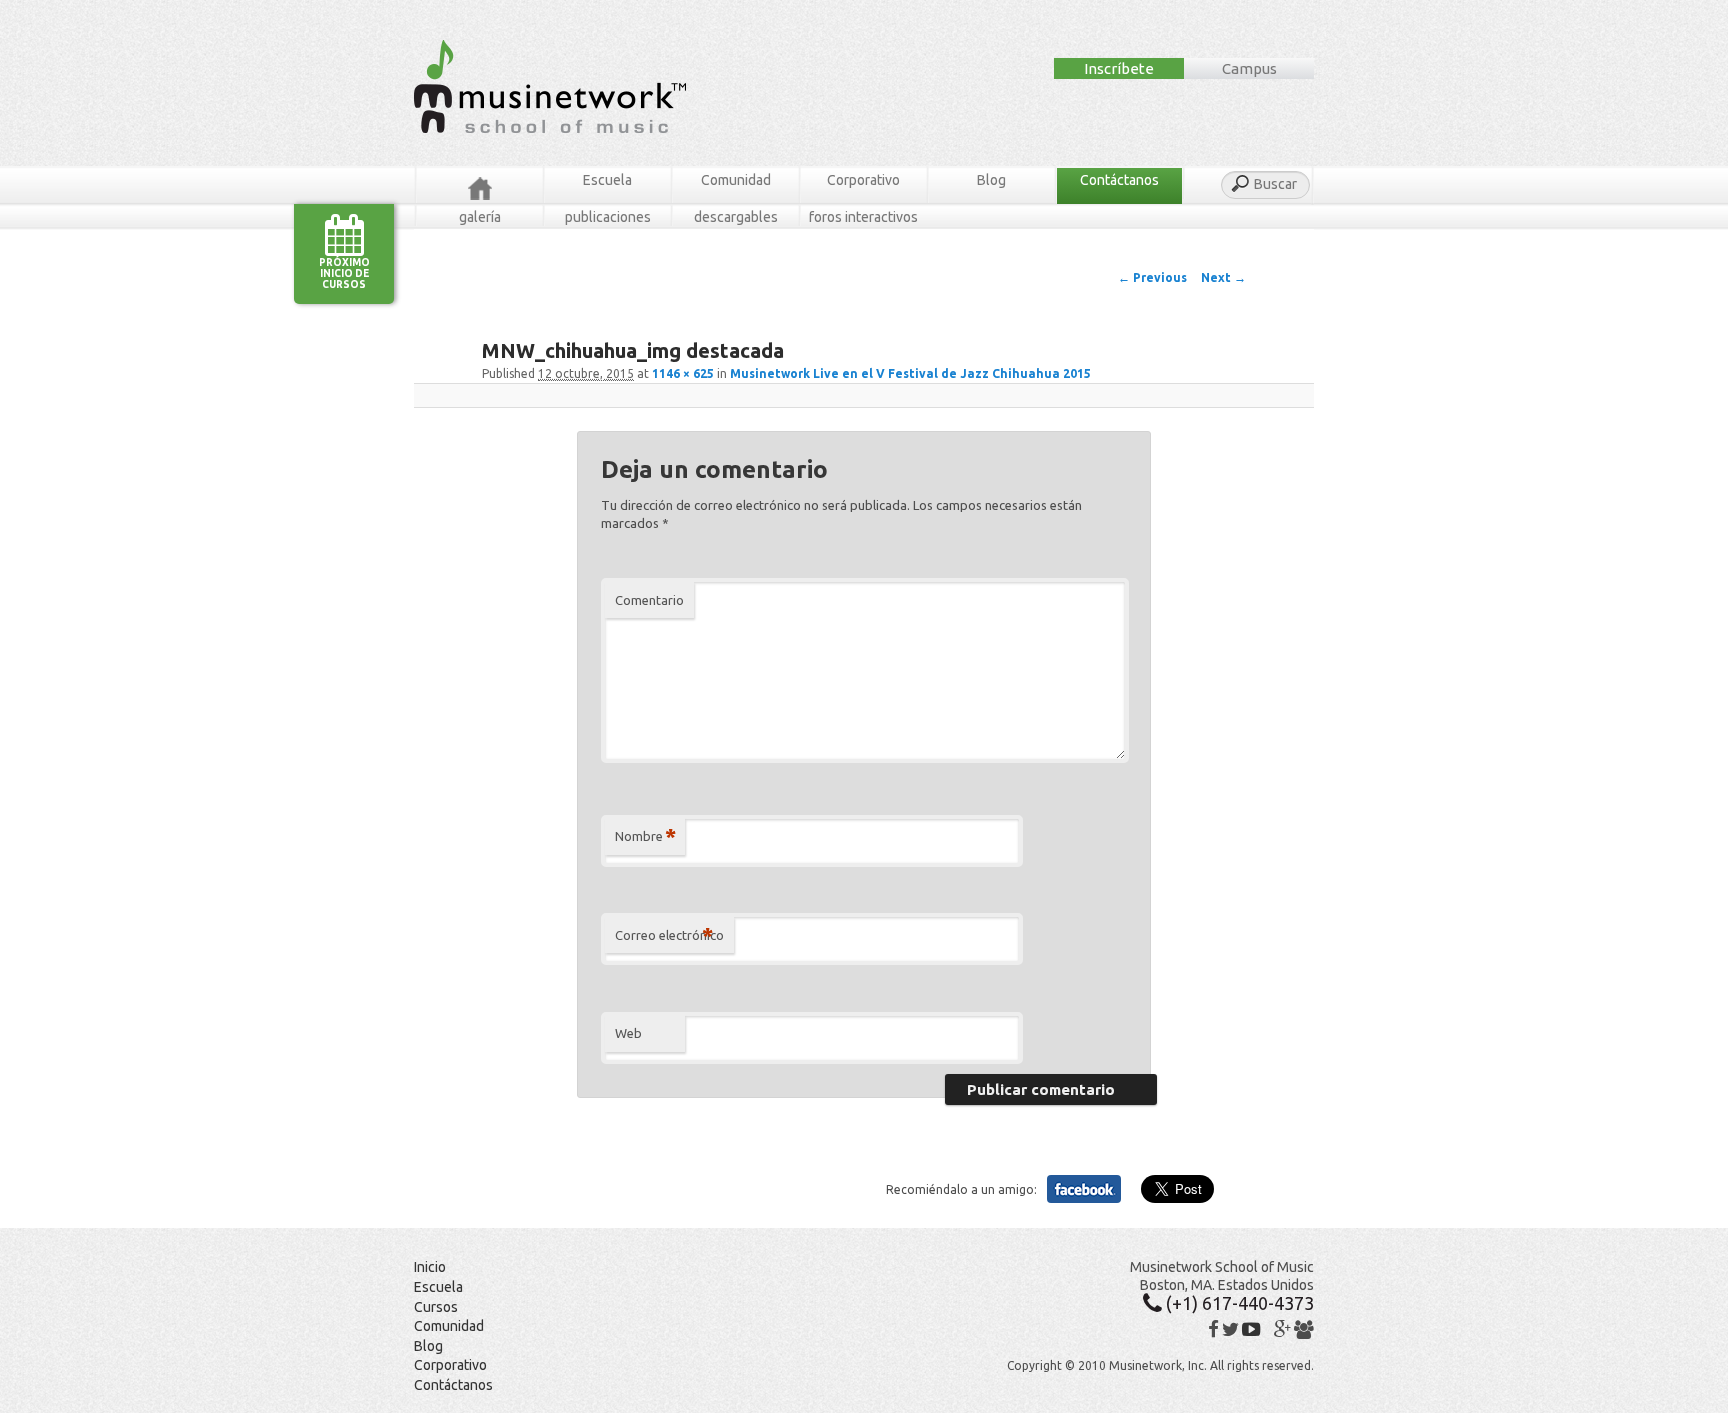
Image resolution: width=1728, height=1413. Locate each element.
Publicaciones (608, 217)
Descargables (736, 217)
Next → (1223, 277)
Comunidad (736, 180)
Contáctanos (1119, 180)
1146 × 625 (683, 373)
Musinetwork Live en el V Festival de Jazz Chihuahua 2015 (910, 373)
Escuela (607, 180)
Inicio (430, 1267)
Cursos (436, 1307)
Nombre (645, 835)
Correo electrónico (669, 934)
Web (628, 1033)
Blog (991, 180)
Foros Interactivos (863, 217)
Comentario (649, 600)
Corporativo (863, 180)
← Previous (1152, 277)
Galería (480, 217)
